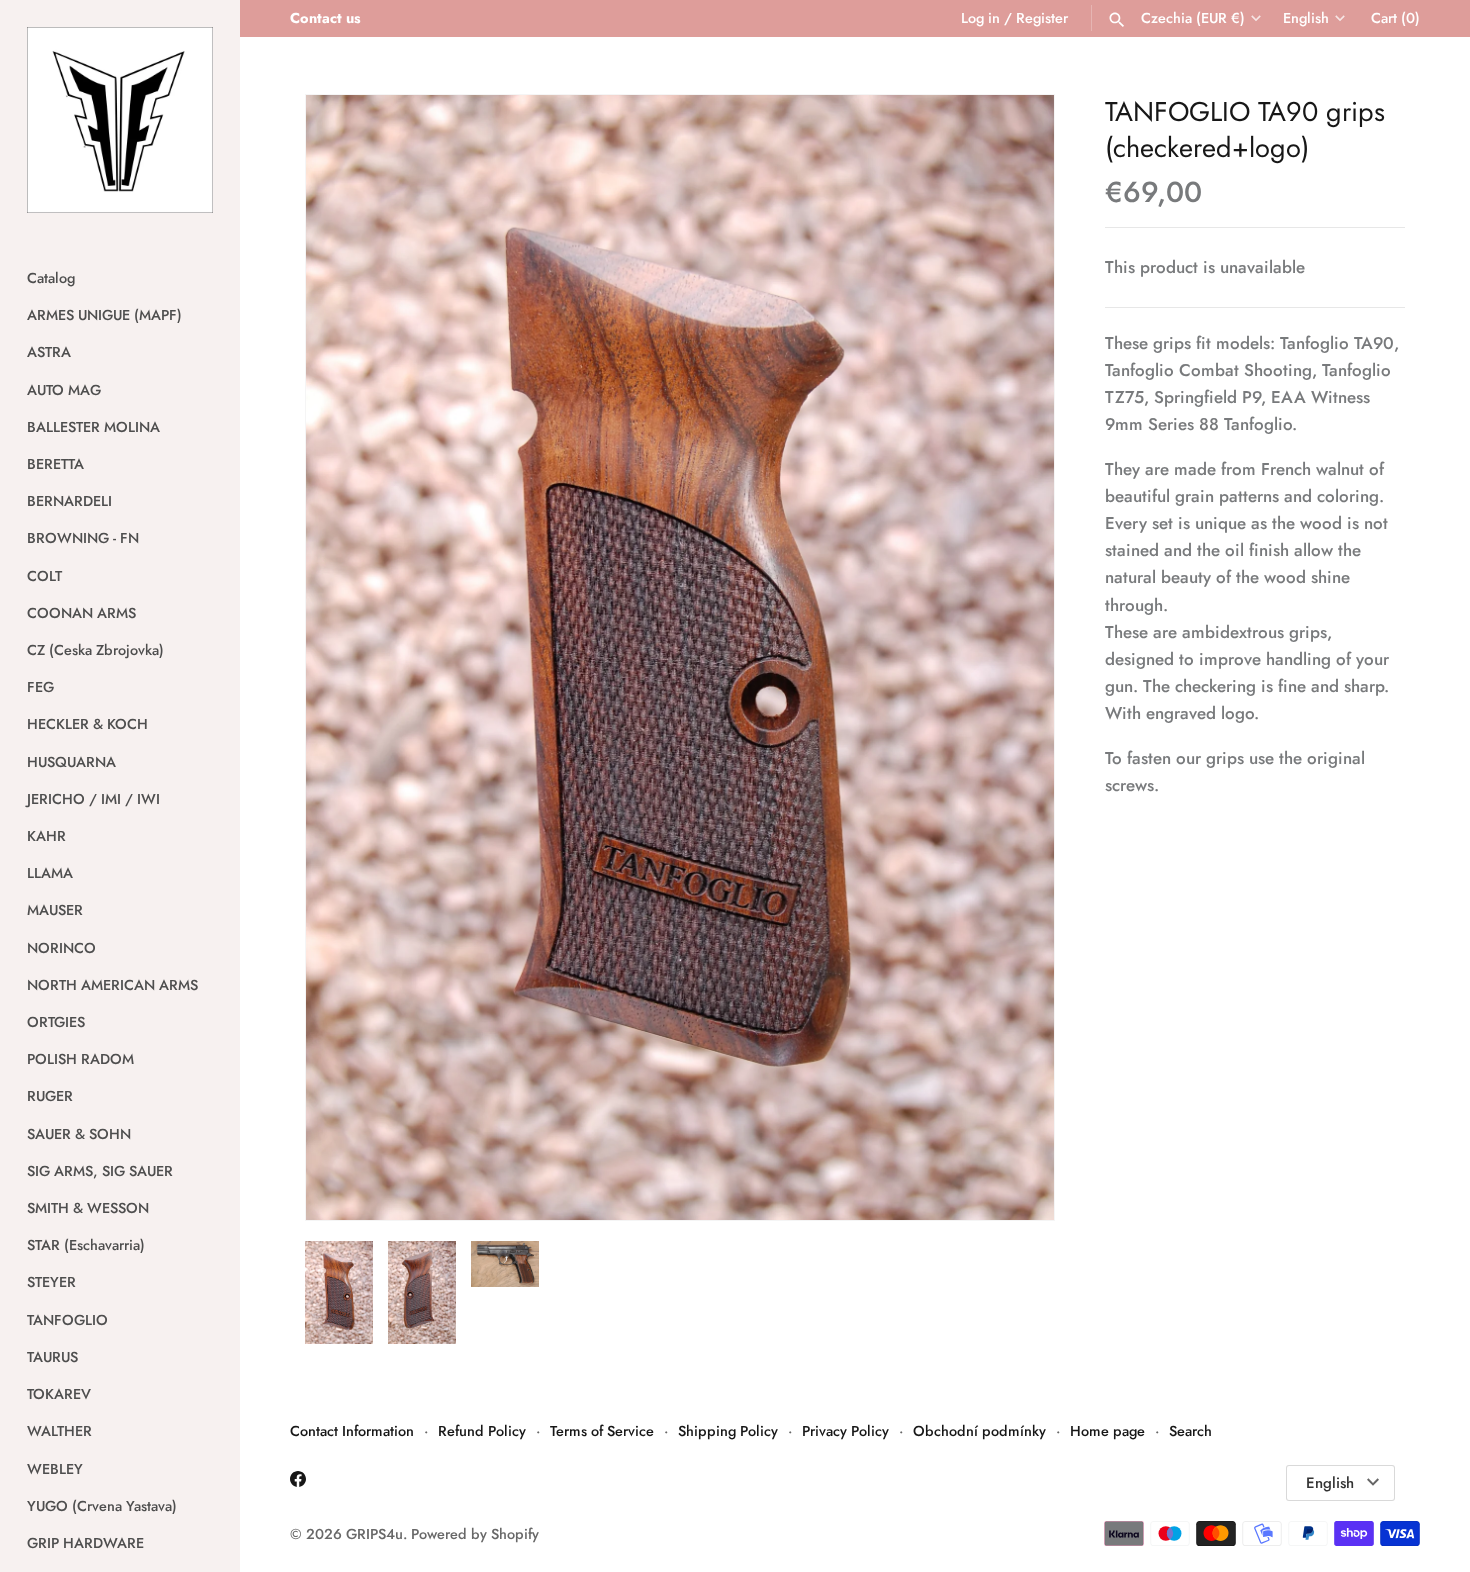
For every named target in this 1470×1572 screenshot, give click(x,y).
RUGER (50, 1096)
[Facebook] (298, 1483)
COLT (44, 576)
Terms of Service (602, 1431)
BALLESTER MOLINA (93, 427)
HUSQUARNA (71, 762)
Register (1042, 18)
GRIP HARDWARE (85, 1543)
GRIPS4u (374, 1534)
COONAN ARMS (81, 613)
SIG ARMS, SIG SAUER (100, 1171)
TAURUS (52, 1357)
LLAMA (50, 873)
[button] (1012, 658)
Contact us (325, 18)
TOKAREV (59, 1394)
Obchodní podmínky (979, 1431)
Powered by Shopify (475, 1534)
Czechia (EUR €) (1193, 18)
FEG (40, 687)
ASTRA (49, 352)
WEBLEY (55, 1469)
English (1306, 18)
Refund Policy (482, 1431)
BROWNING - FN (83, 538)
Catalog (51, 278)
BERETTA (55, 464)
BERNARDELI (69, 501)
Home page (1107, 1431)
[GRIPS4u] (120, 120)
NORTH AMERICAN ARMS (112, 985)
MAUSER (55, 910)
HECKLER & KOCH (87, 724)
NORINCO (61, 948)
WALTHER (59, 1431)
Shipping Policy (728, 1431)
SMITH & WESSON (88, 1208)
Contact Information (352, 1431)
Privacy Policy (845, 1431)
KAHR (46, 836)
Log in (980, 18)
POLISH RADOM (80, 1059)
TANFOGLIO (67, 1320)
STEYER (51, 1282)
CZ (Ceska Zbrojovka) (95, 650)
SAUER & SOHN (79, 1134)
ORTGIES (56, 1022)
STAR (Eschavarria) (86, 1245)
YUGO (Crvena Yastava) (102, 1506)
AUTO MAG (64, 390)
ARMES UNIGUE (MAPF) (104, 315)
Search (1190, 1431)
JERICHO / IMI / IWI (93, 799)
